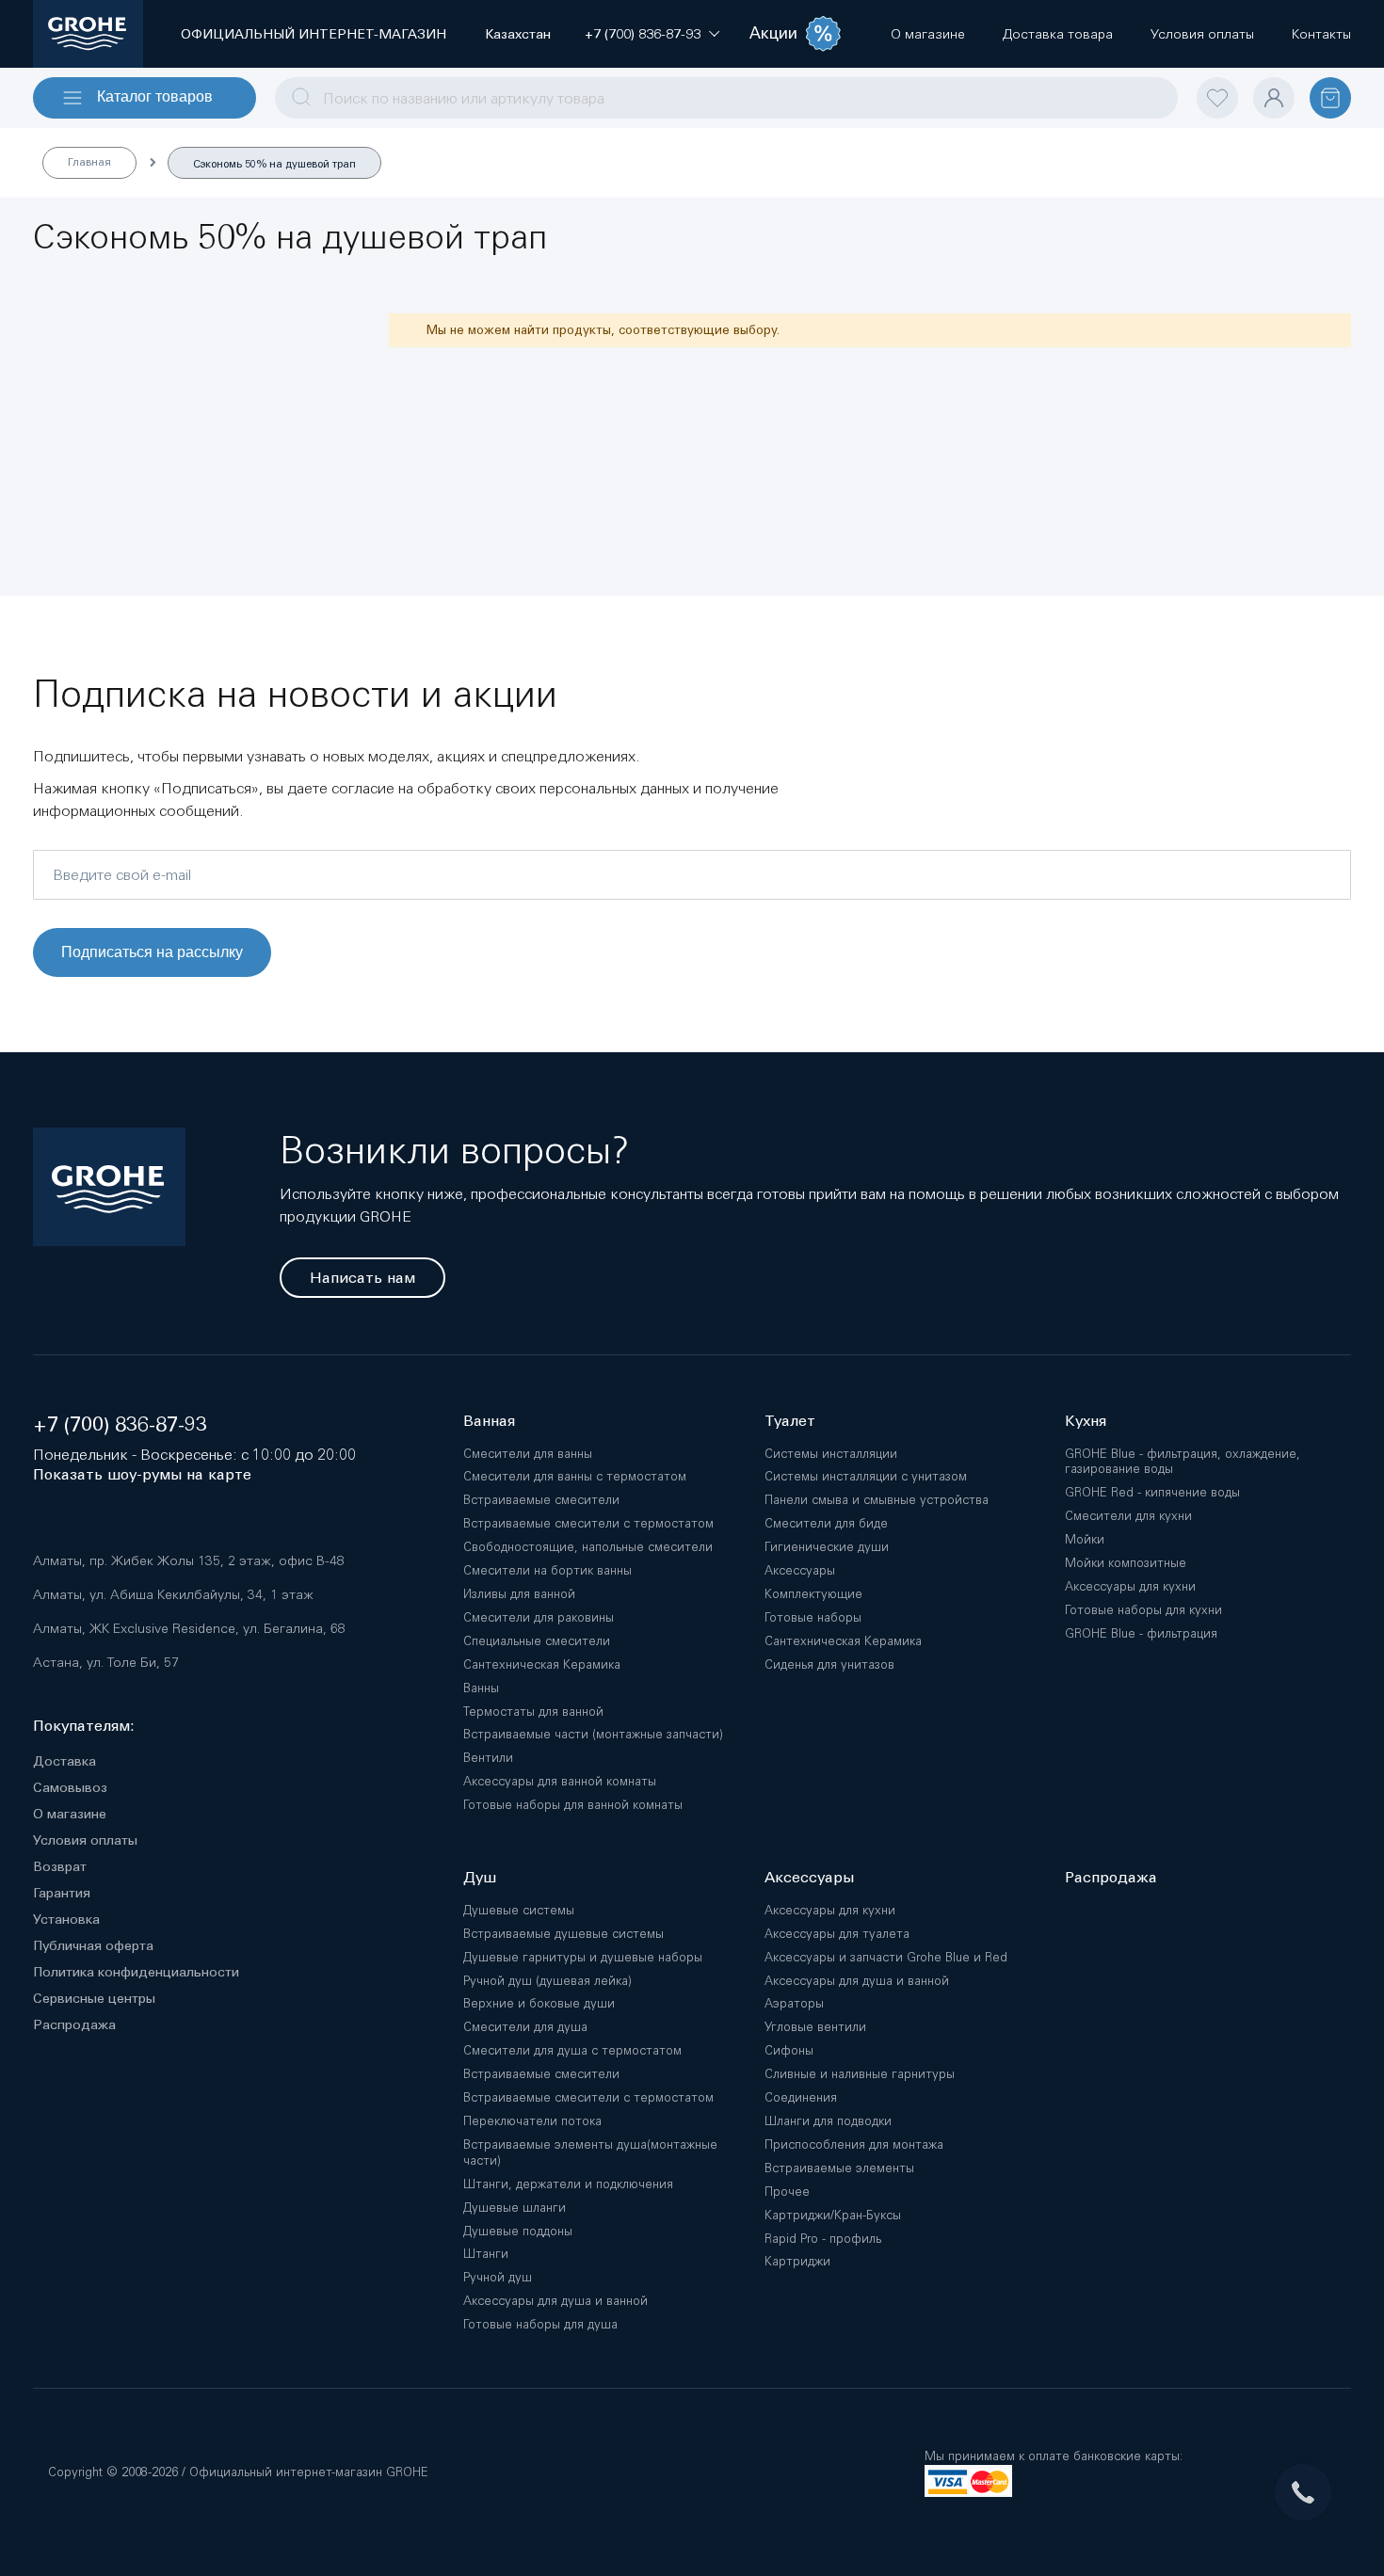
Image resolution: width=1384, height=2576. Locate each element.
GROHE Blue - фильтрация (1141, 1633)
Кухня (1086, 1421)
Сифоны (789, 2050)
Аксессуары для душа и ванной (555, 2301)
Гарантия (62, 1893)
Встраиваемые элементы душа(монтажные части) (590, 2152)
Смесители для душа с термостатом (572, 2050)
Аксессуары (800, 1570)
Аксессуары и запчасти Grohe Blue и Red (886, 1957)
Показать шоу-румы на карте (142, 1474)
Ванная (489, 1421)
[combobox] (726, 98)
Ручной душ (498, 2277)
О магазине (70, 1814)
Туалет (790, 1421)
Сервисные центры (94, 1998)
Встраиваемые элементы (839, 2168)
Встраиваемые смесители (541, 1500)
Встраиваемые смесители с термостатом (588, 1523)
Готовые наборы (813, 1617)
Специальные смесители (537, 1641)
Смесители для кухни (1128, 1516)
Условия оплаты (85, 1840)
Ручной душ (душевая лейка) (547, 1981)
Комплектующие (813, 1594)
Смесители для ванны (528, 1454)
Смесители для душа (525, 2027)
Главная (89, 162)
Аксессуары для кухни (1130, 1586)
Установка (66, 1919)
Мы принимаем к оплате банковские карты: (1054, 2456)
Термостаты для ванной (533, 1712)
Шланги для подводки (828, 2121)
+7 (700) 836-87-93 (120, 1424)
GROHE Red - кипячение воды (1152, 1492)
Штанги (486, 2254)
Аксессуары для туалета (837, 1934)
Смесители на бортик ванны (547, 1570)
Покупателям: (84, 1726)
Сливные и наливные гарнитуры (860, 2074)
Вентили (488, 1758)
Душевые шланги (515, 2208)
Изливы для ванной (519, 1594)
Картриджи (797, 2261)
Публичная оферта (93, 1945)
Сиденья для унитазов (829, 1664)
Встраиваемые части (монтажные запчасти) (593, 1734)
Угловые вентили (815, 2027)
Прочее (787, 2192)
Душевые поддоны (518, 2231)
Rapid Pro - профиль (823, 2239)
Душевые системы (519, 1910)
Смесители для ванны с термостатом (575, 1476)
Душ (480, 1877)
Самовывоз (70, 1787)
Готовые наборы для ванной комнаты (573, 1805)
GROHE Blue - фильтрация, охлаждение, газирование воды (1183, 1462)
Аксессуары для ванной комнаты (560, 1781)
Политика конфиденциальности (136, 1972)
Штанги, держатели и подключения (568, 2184)
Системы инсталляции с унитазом (866, 1476)
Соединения (801, 2097)
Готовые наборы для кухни (1143, 1610)
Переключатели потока (532, 2121)
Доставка (64, 1761)
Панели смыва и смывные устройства (877, 1500)
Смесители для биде (826, 1523)
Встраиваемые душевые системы (563, 1934)
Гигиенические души (827, 1547)
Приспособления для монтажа (854, 2144)
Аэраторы (794, 2003)
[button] (643, 34)
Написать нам (362, 1278)
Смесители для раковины (539, 1617)
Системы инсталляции (831, 1454)
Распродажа (74, 2024)
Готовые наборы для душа (540, 2324)
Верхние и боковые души (539, 2003)
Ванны (481, 1688)
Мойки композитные (1126, 1563)
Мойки (1085, 1539)
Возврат (60, 1866)
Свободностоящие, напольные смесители (588, 1547)
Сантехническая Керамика (542, 1664)
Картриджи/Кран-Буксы (833, 2215)
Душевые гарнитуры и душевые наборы (583, 1957)
